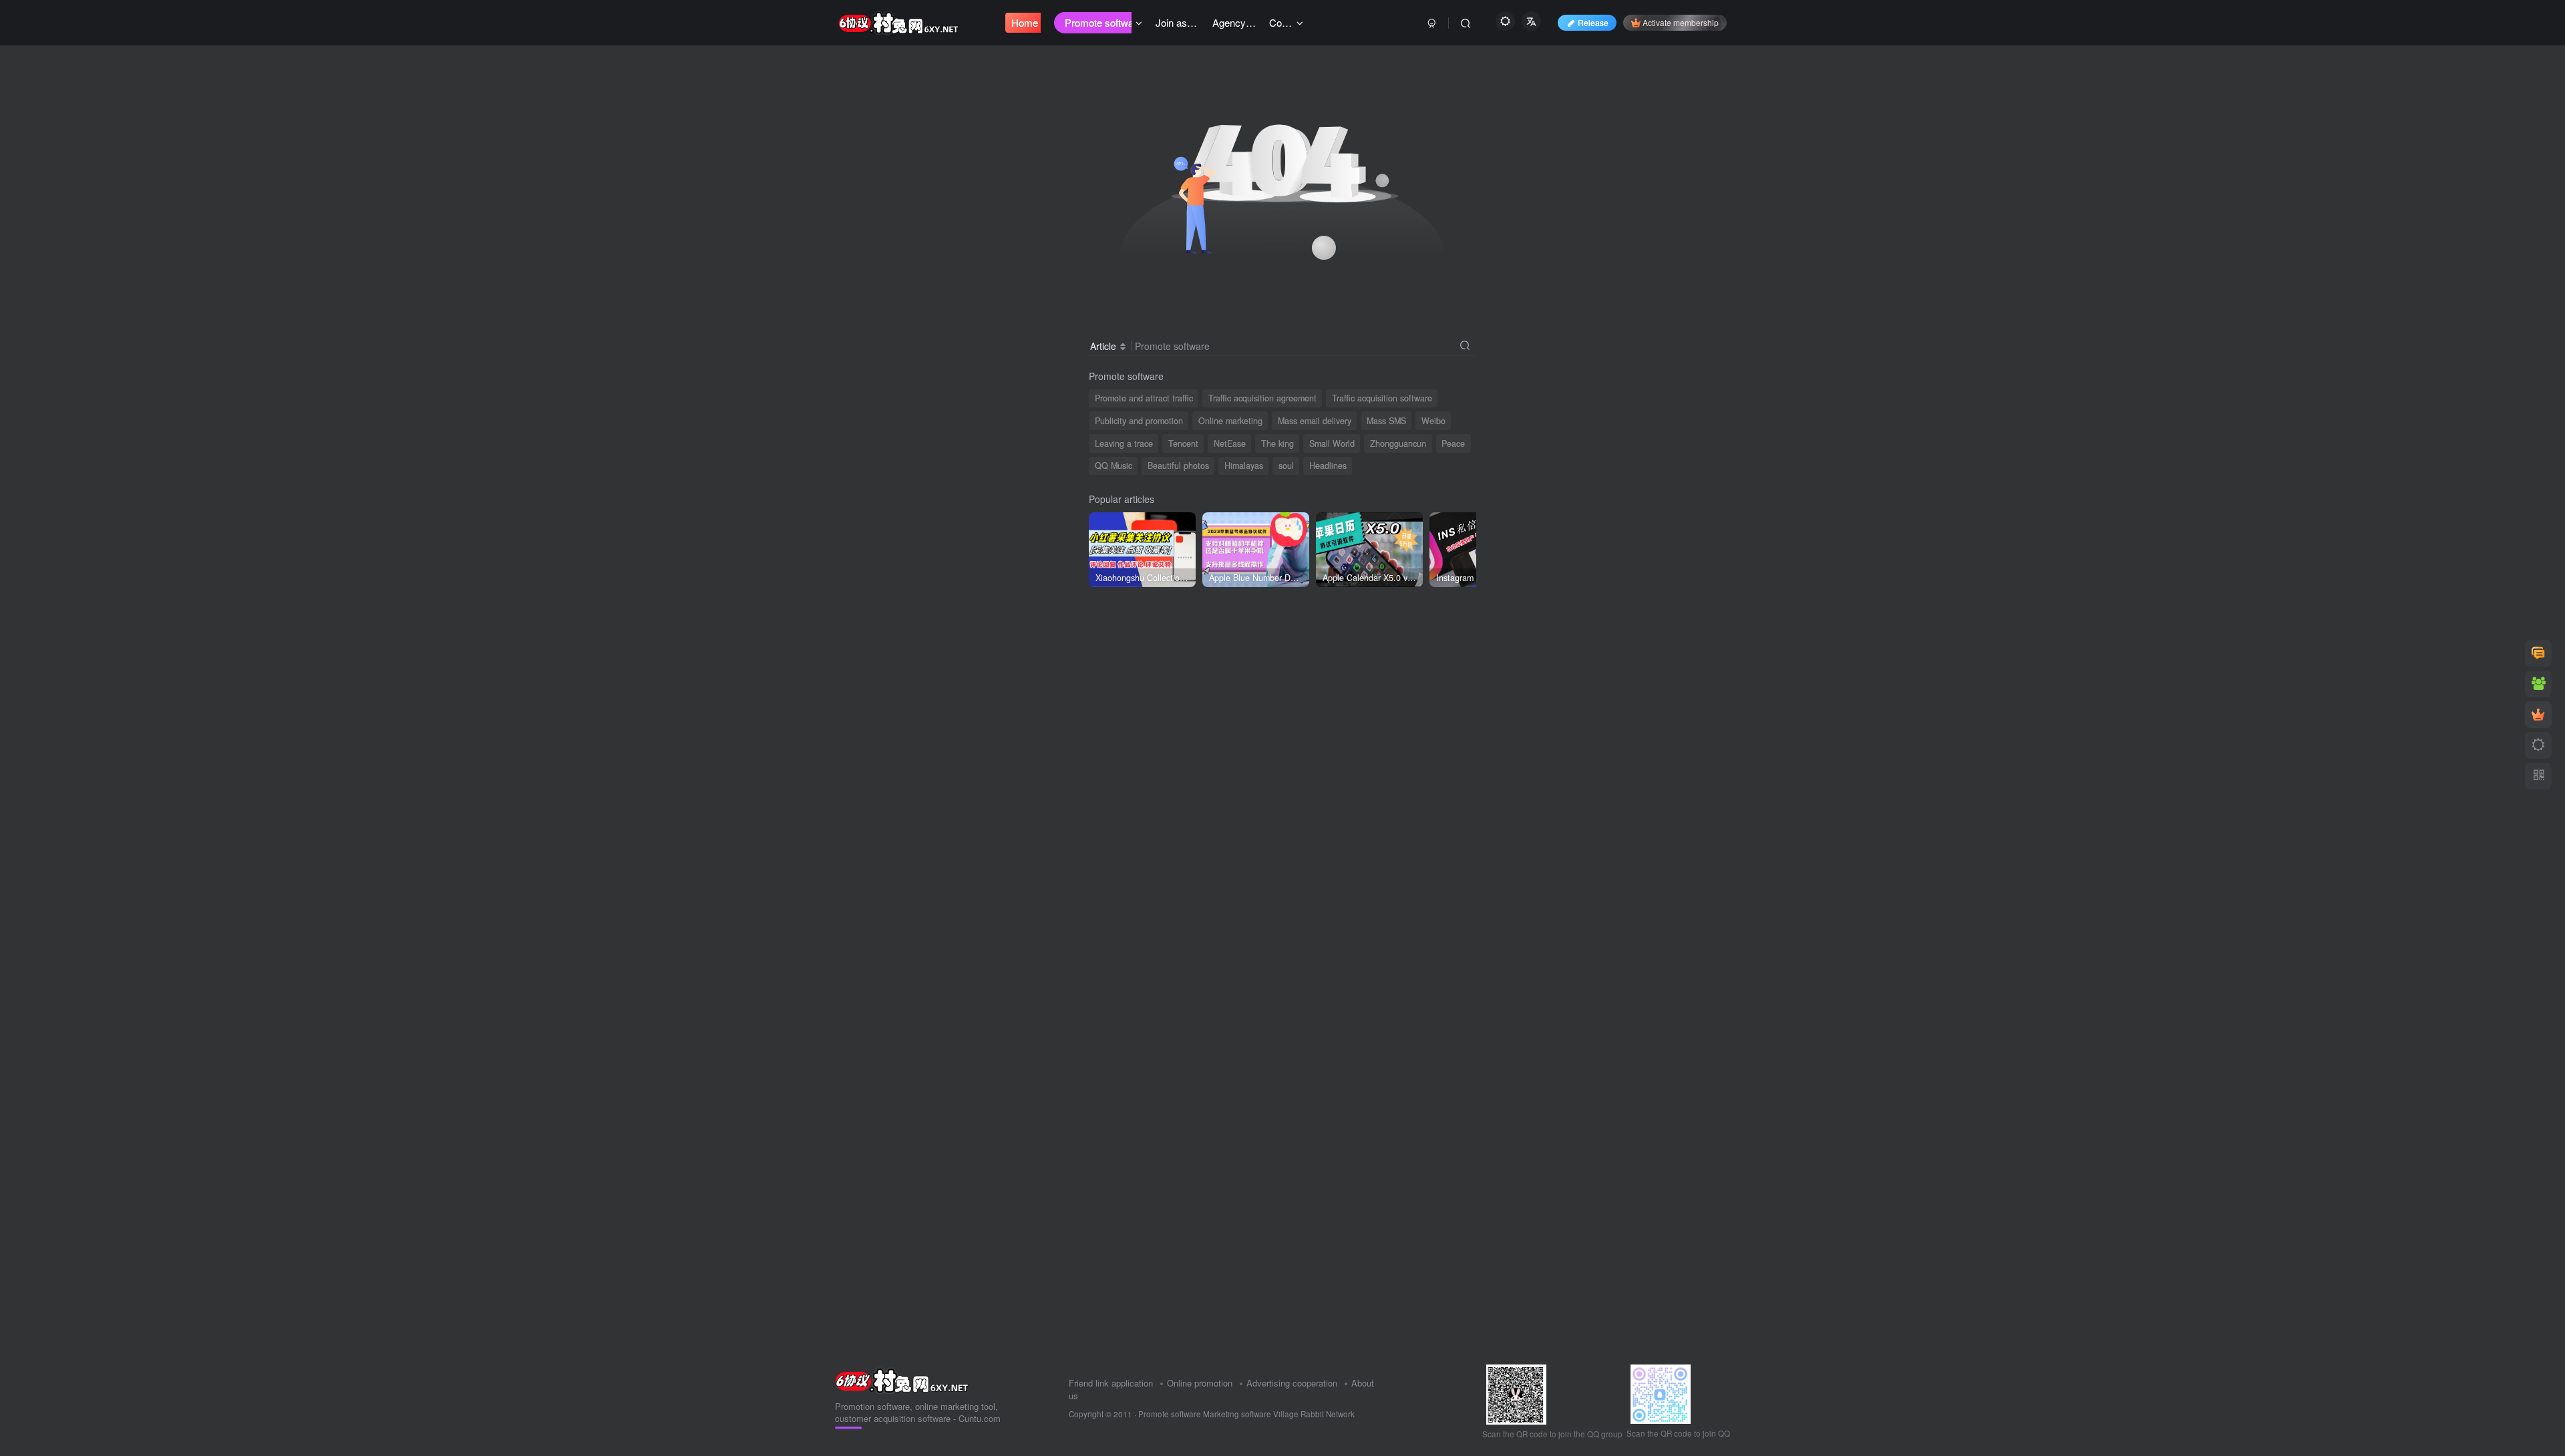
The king (1277, 443)
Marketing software (1238, 1414)
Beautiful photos (1178, 466)
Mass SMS (1386, 421)
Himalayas (1244, 466)
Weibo (1433, 421)
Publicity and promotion (1139, 421)
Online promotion (1200, 1383)
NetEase (1230, 443)
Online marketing (1230, 421)
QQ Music (1114, 466)
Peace (1453, 443)
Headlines (1328, 466)
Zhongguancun (1398, 443)
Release (1593, 22)
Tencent (1183, 443)
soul (1286, 466)
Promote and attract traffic (1144, 398)
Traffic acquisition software (1382, 398)
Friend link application (1111, 1383)
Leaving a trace (1124, 443)
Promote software (1170, 1414)
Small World (1332, 443)
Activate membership (1681, 22)
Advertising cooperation (1292, 1383)
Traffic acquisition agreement (1262, 398)
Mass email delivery (1315, 421)
